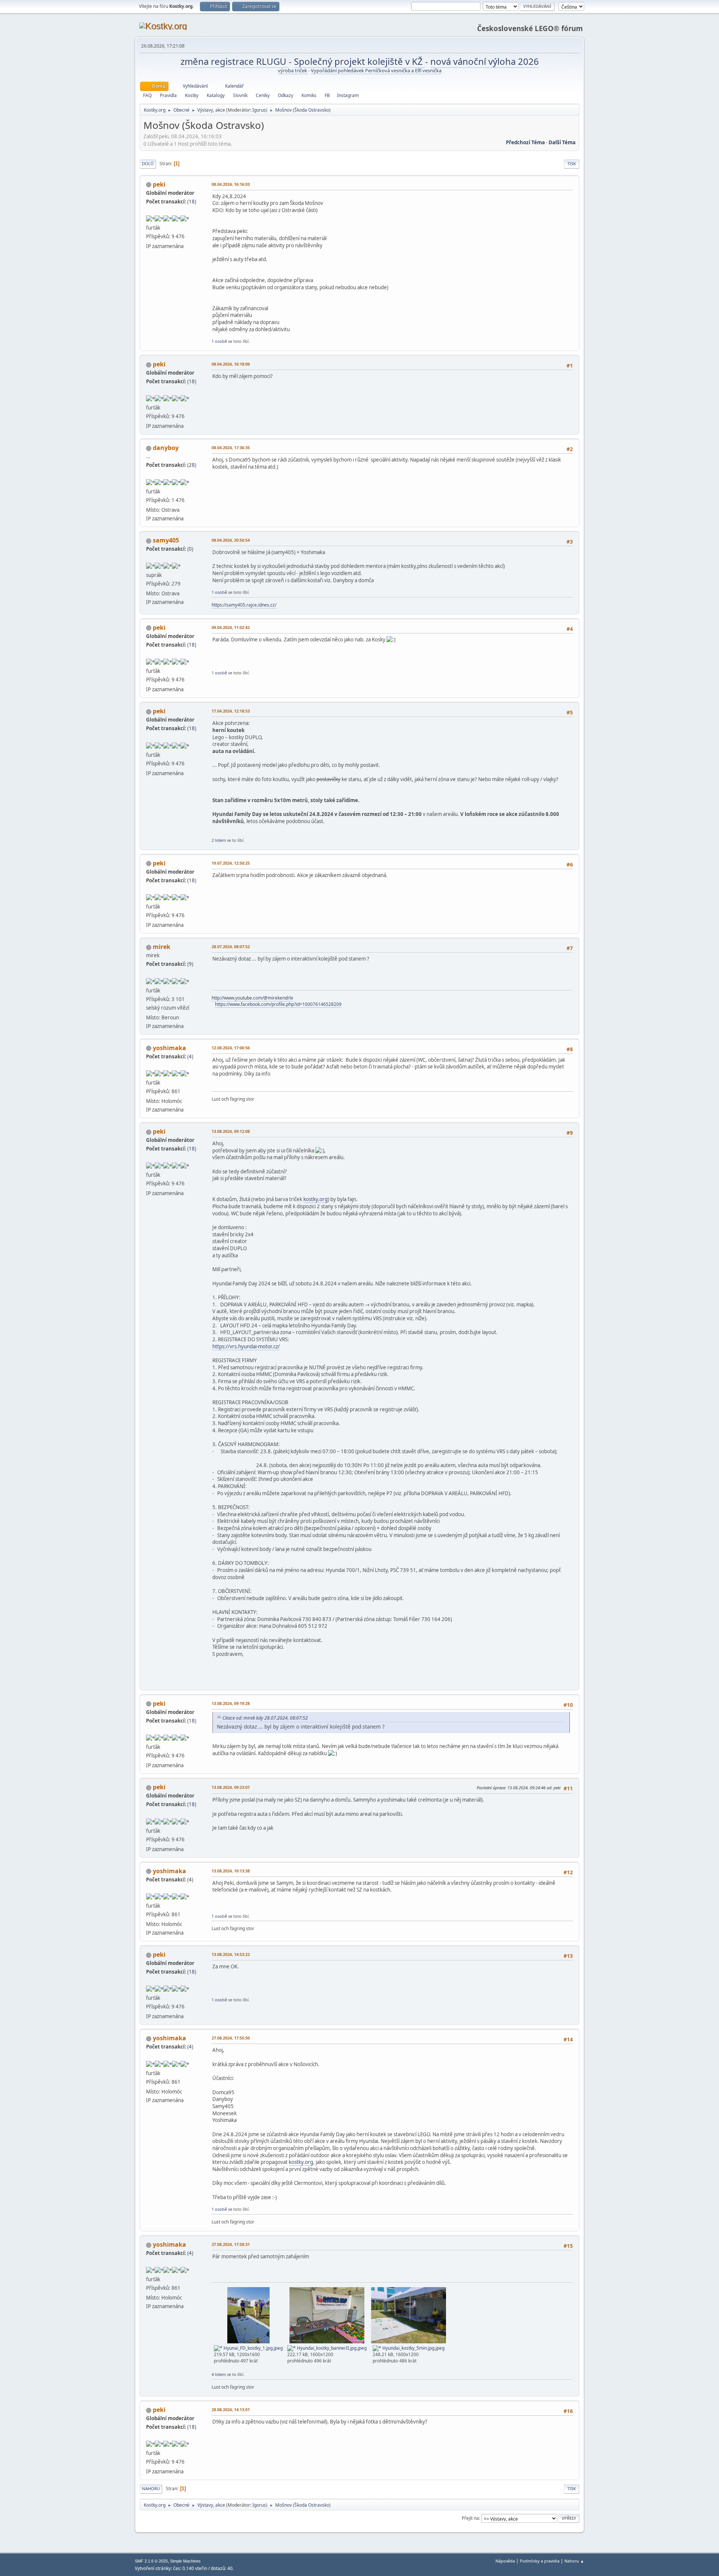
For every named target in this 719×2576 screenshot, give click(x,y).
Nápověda (505, 2561)
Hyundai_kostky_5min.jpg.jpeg (413, 2348)
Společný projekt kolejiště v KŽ (359, 61)
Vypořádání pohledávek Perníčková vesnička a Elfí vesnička (376, 70)
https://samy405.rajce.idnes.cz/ (244, 605)
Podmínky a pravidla (540, 2561)
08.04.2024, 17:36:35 (231, 448)
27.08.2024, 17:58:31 (231, 2244)
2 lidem (219, 840)
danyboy (166, 448)
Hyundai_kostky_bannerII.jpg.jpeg (331, 2348)
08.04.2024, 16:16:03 (231, 184)
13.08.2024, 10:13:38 (231, 1871)
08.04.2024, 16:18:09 (231, 364)
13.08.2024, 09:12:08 (231, 1131)
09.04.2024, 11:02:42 (231, 627)
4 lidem (219, 2374)
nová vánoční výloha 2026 (485, 61)
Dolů (148, 164)
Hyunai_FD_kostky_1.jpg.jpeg (253, 2348)
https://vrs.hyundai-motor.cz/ (246, 1346)
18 (192, 202)
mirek (162, 947)
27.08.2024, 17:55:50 (231, 2038)
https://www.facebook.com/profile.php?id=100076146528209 (278, 1004)
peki (159, 184)
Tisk (572, 164)
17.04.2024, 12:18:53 (231, 711)
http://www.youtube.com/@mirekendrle (252, 998)
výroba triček (293, 70)
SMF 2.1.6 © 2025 (151, 2561)
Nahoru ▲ (574, 2561)
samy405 (166, 540)
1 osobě (219, 341)
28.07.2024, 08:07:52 (231, 947)
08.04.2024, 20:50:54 (231, 540)
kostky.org (315, 1199)
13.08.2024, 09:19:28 (231, 1703)
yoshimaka (169, 1048)
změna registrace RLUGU (235, 61)
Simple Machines (185, 2561)
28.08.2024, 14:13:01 (231, 2409)
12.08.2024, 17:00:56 (231, 1048)
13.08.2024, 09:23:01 (231, 1787)
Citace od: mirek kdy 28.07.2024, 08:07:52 (265, 1718)
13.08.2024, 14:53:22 (231, 1954)
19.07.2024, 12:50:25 (231, 863)
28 (192, 465)
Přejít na (470, 2518)
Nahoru (151, 2489)
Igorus (259, 110)
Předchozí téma (525, 142)
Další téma (562, 142)
